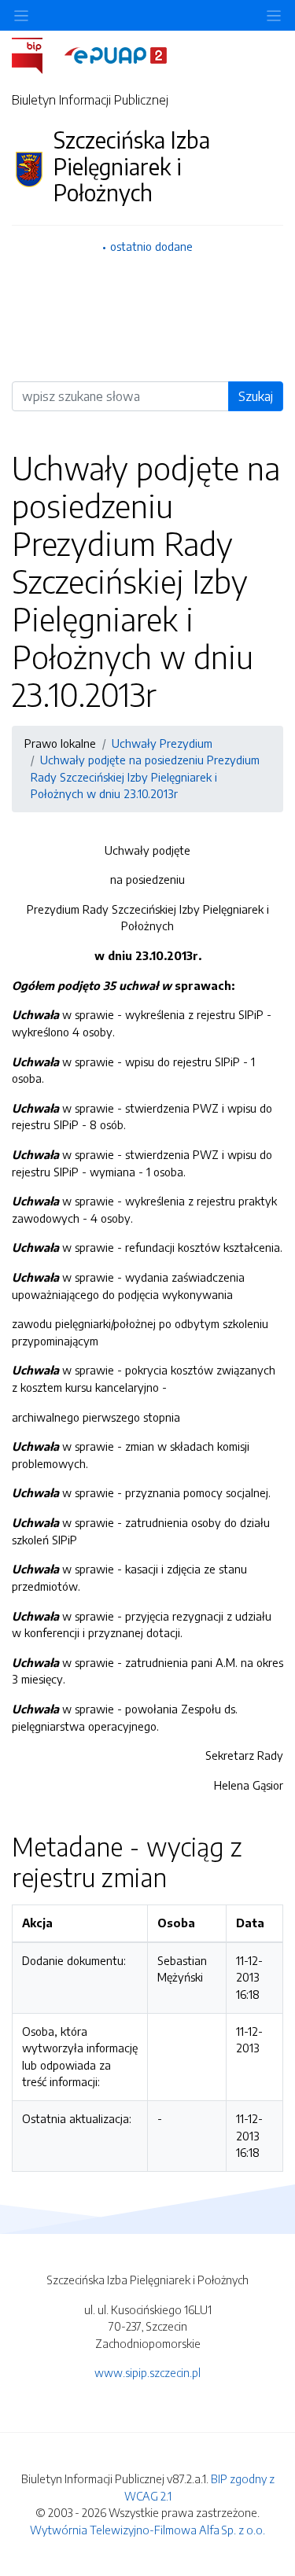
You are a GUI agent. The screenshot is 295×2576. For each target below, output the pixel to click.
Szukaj (256, 396)
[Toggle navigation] (274, 15)
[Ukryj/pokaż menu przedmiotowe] (21, 15)
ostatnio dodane (151, 246)
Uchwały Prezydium (162, 743)
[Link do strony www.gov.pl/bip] (37, 54)
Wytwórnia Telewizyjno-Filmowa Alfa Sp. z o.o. (147, 2530)
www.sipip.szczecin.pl (147, 2372)
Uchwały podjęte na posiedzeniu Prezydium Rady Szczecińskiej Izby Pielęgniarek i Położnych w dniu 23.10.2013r (145, 776)
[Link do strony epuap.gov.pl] (116, 54)
